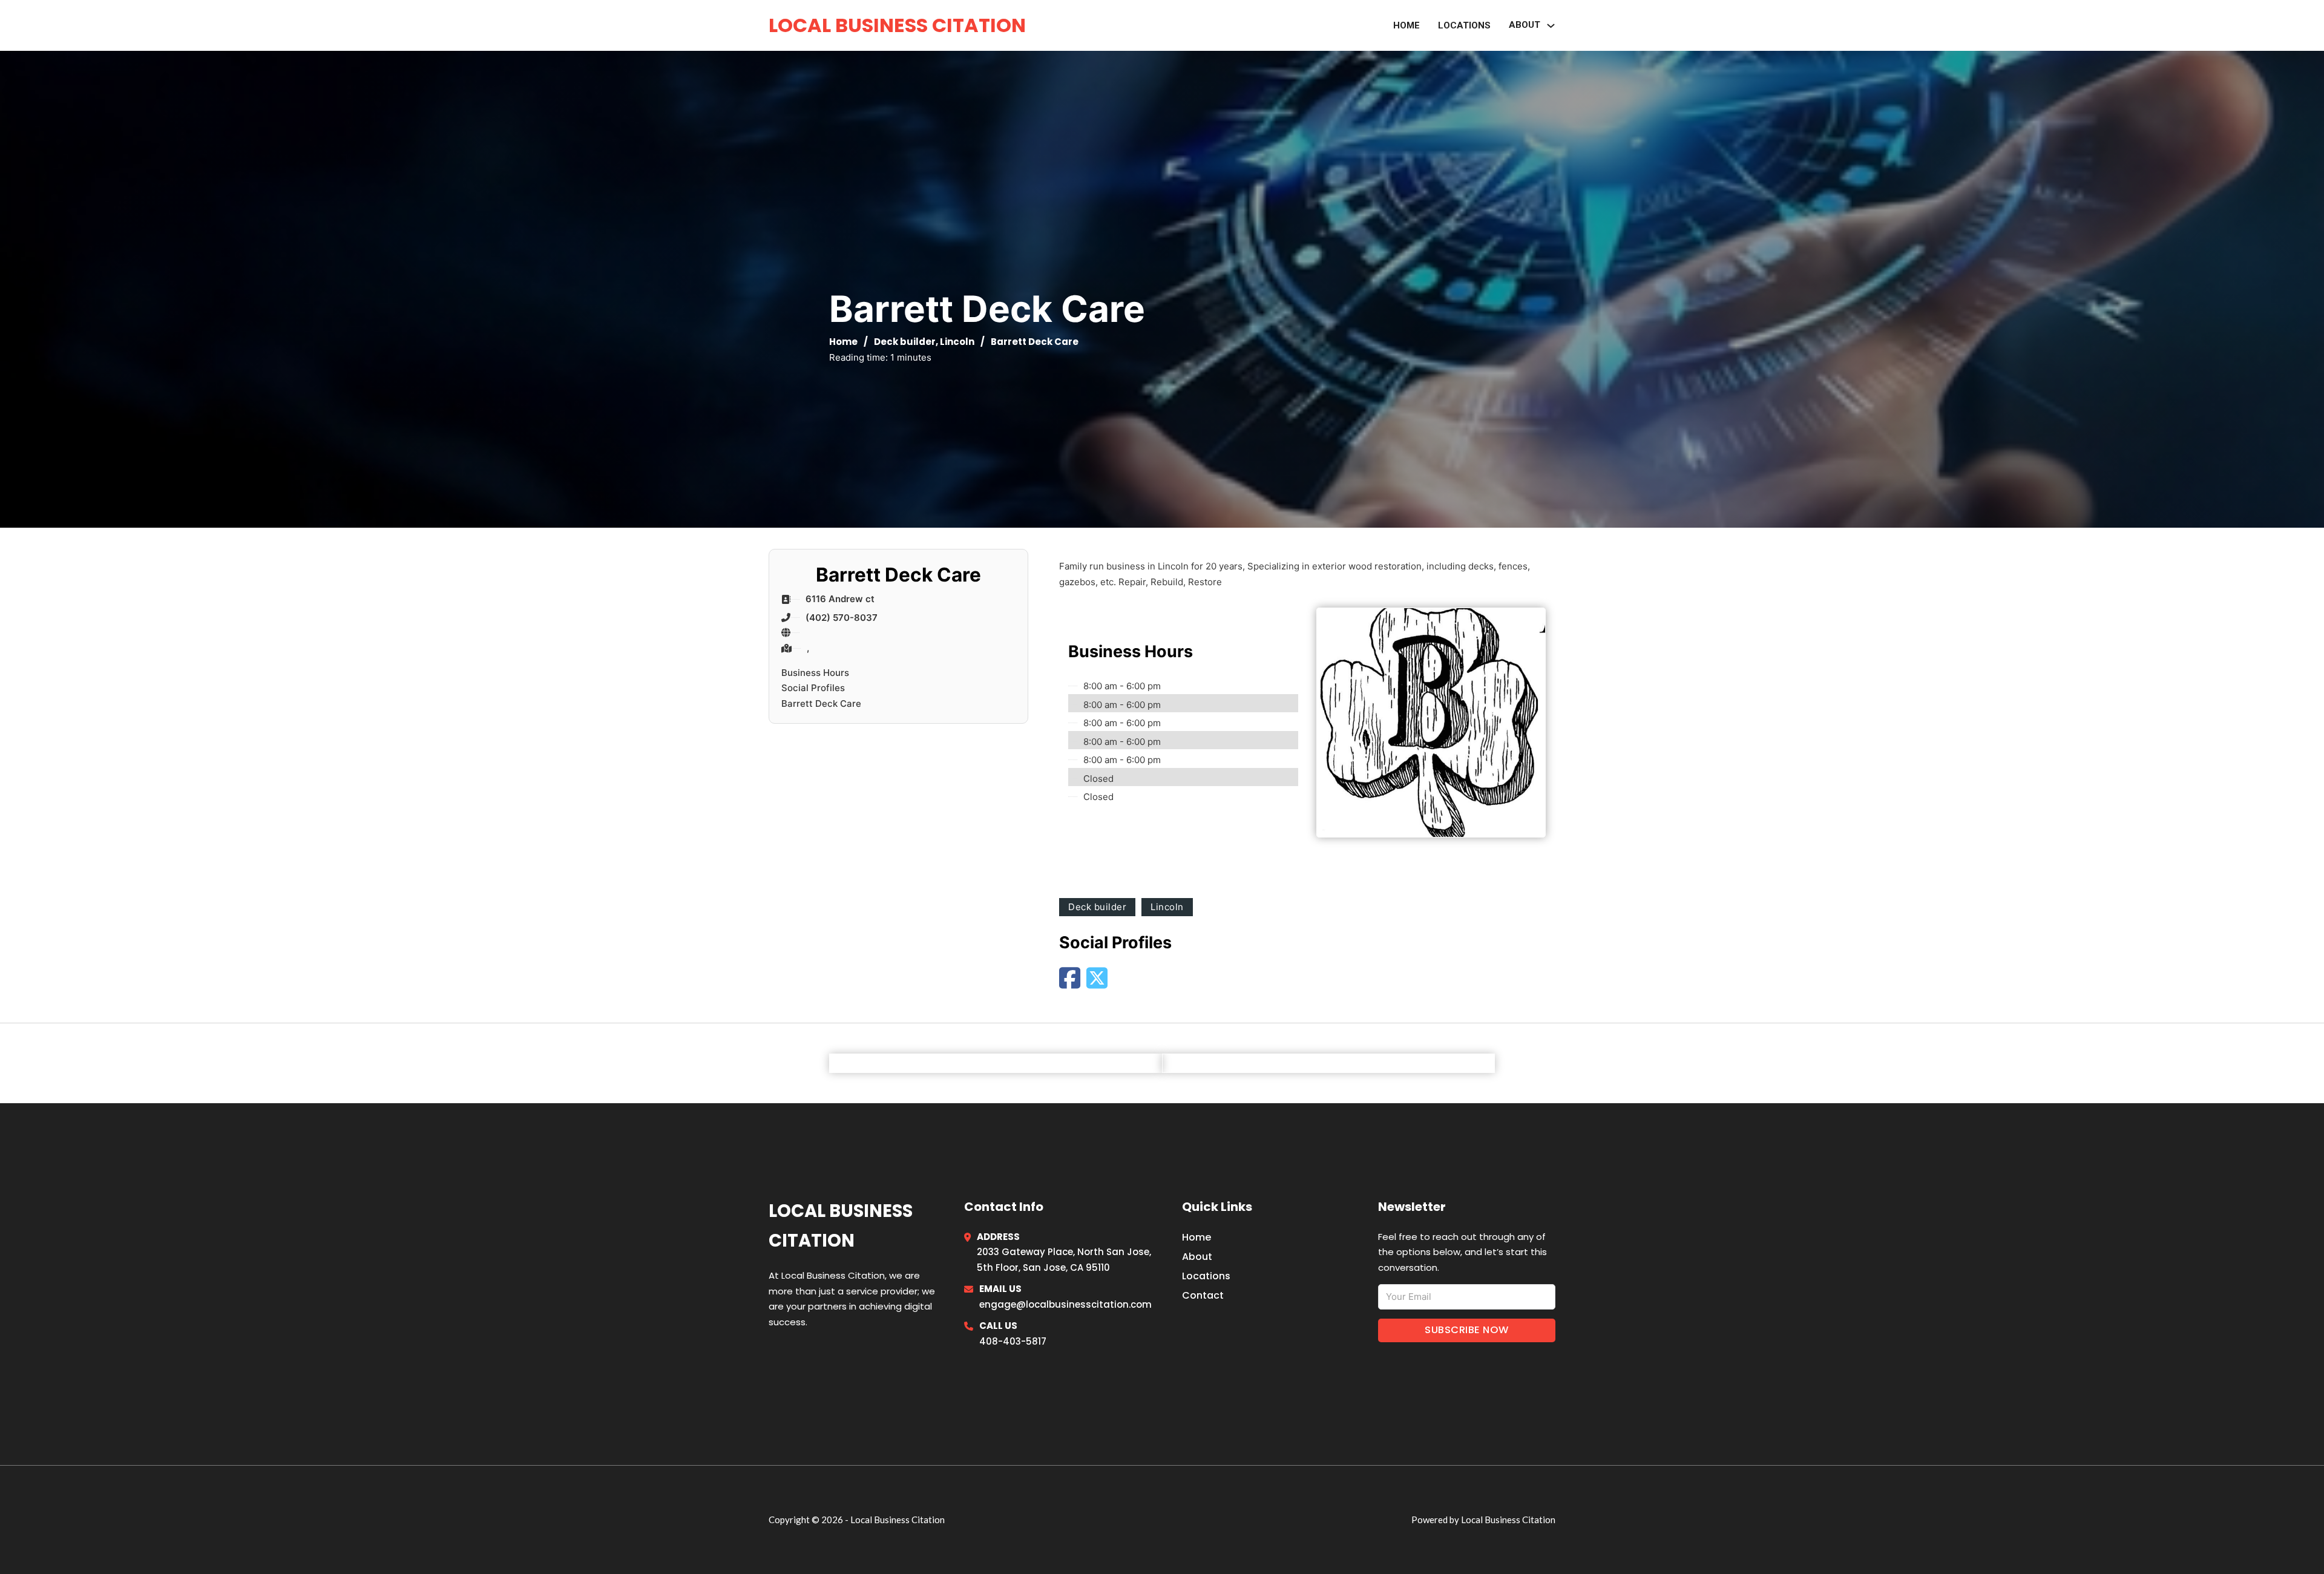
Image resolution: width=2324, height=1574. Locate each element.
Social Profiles (813, 688)
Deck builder (905, 342)
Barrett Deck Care (821, 703)
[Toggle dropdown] (1551, 26)
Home (1407, 25)
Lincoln (957, 342)
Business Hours (815, 673)
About (1197, 1257)
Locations (1464, 25)
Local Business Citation (897, 25)
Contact (1203, 1295)
